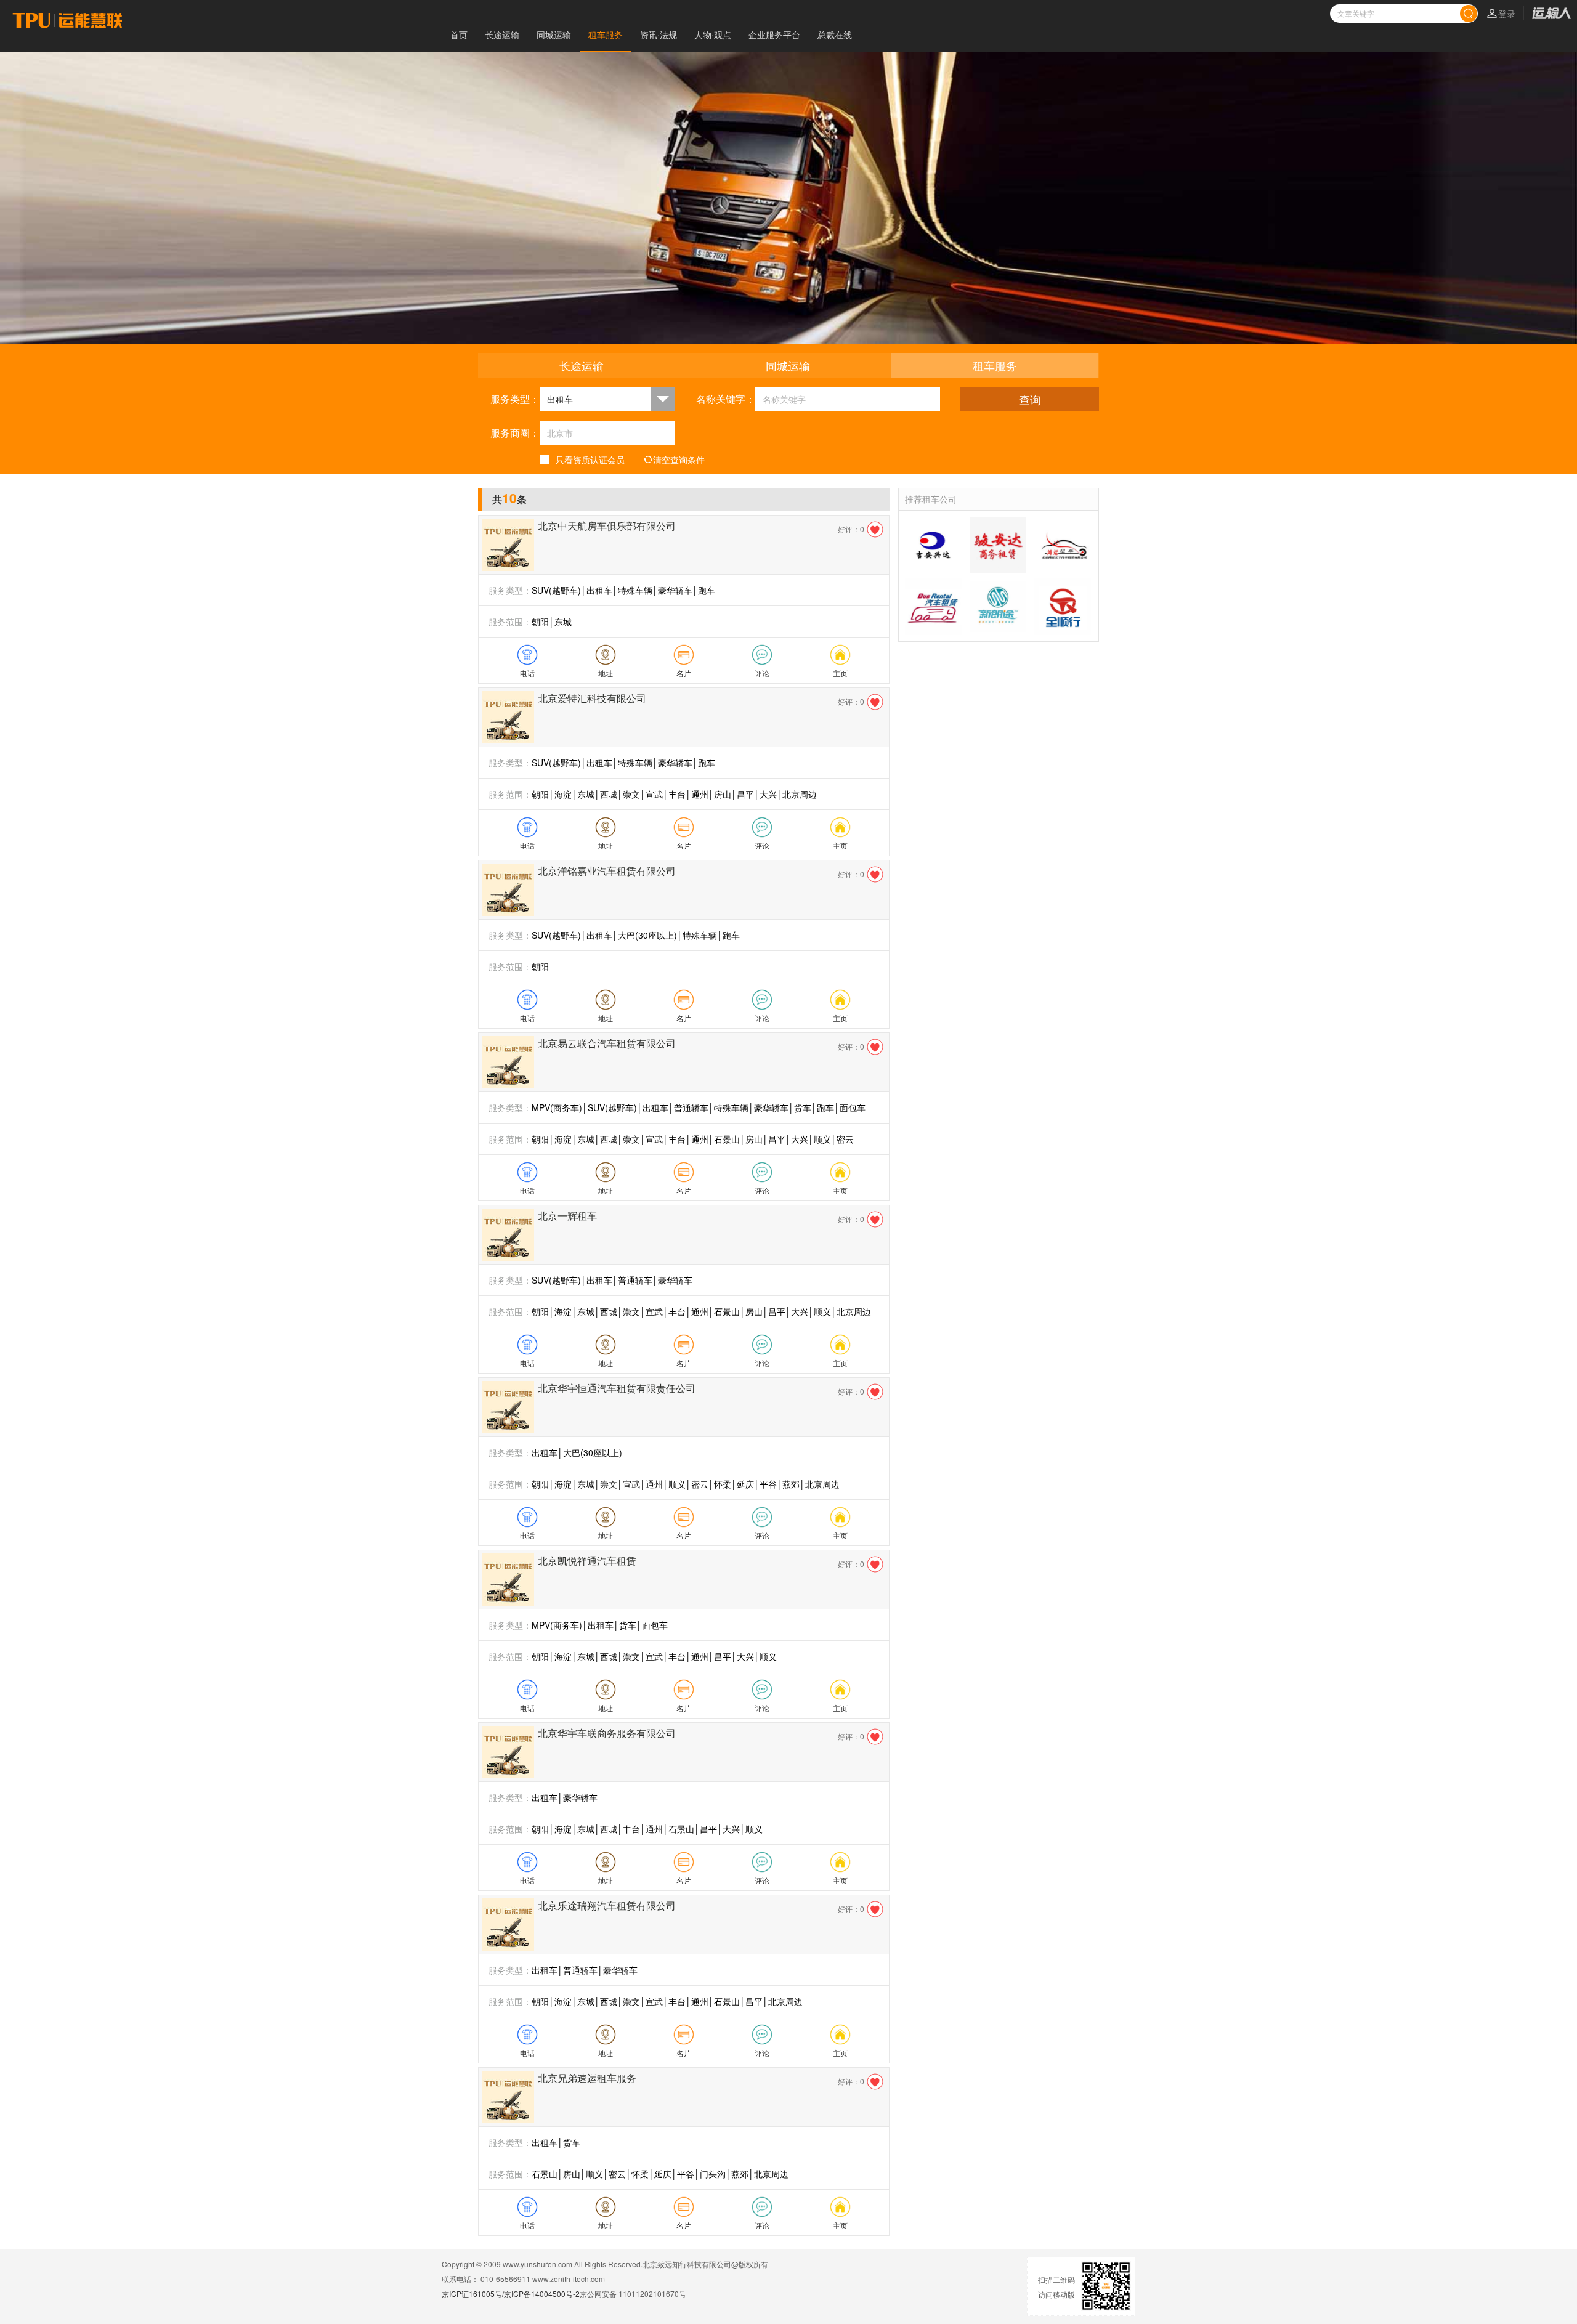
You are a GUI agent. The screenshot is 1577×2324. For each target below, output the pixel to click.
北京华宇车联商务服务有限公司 (607, 1733)
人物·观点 (713, 34)
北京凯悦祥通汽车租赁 (587, 1561)
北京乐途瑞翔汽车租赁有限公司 (607, 1905)
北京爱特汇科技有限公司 (592, 698)
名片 (684, 673)
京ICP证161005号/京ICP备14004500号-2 (511, 2294)
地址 (606, 673)
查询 (1030, 399)
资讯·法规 (659, 34)
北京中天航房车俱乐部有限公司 (607, 526)
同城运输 (554, 34)
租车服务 (606, 34)
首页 (459, 34)
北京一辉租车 (567, 1216)
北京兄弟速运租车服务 (587, 2078)
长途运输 (502, 34)
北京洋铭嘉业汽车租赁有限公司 (607, 871)
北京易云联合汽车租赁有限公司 (607, 1043)
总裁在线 (835, 34)
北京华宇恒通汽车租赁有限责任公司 (617, 1388)
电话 (527, 673)
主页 (840, 673)
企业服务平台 (774, 34)
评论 (762, 673)
